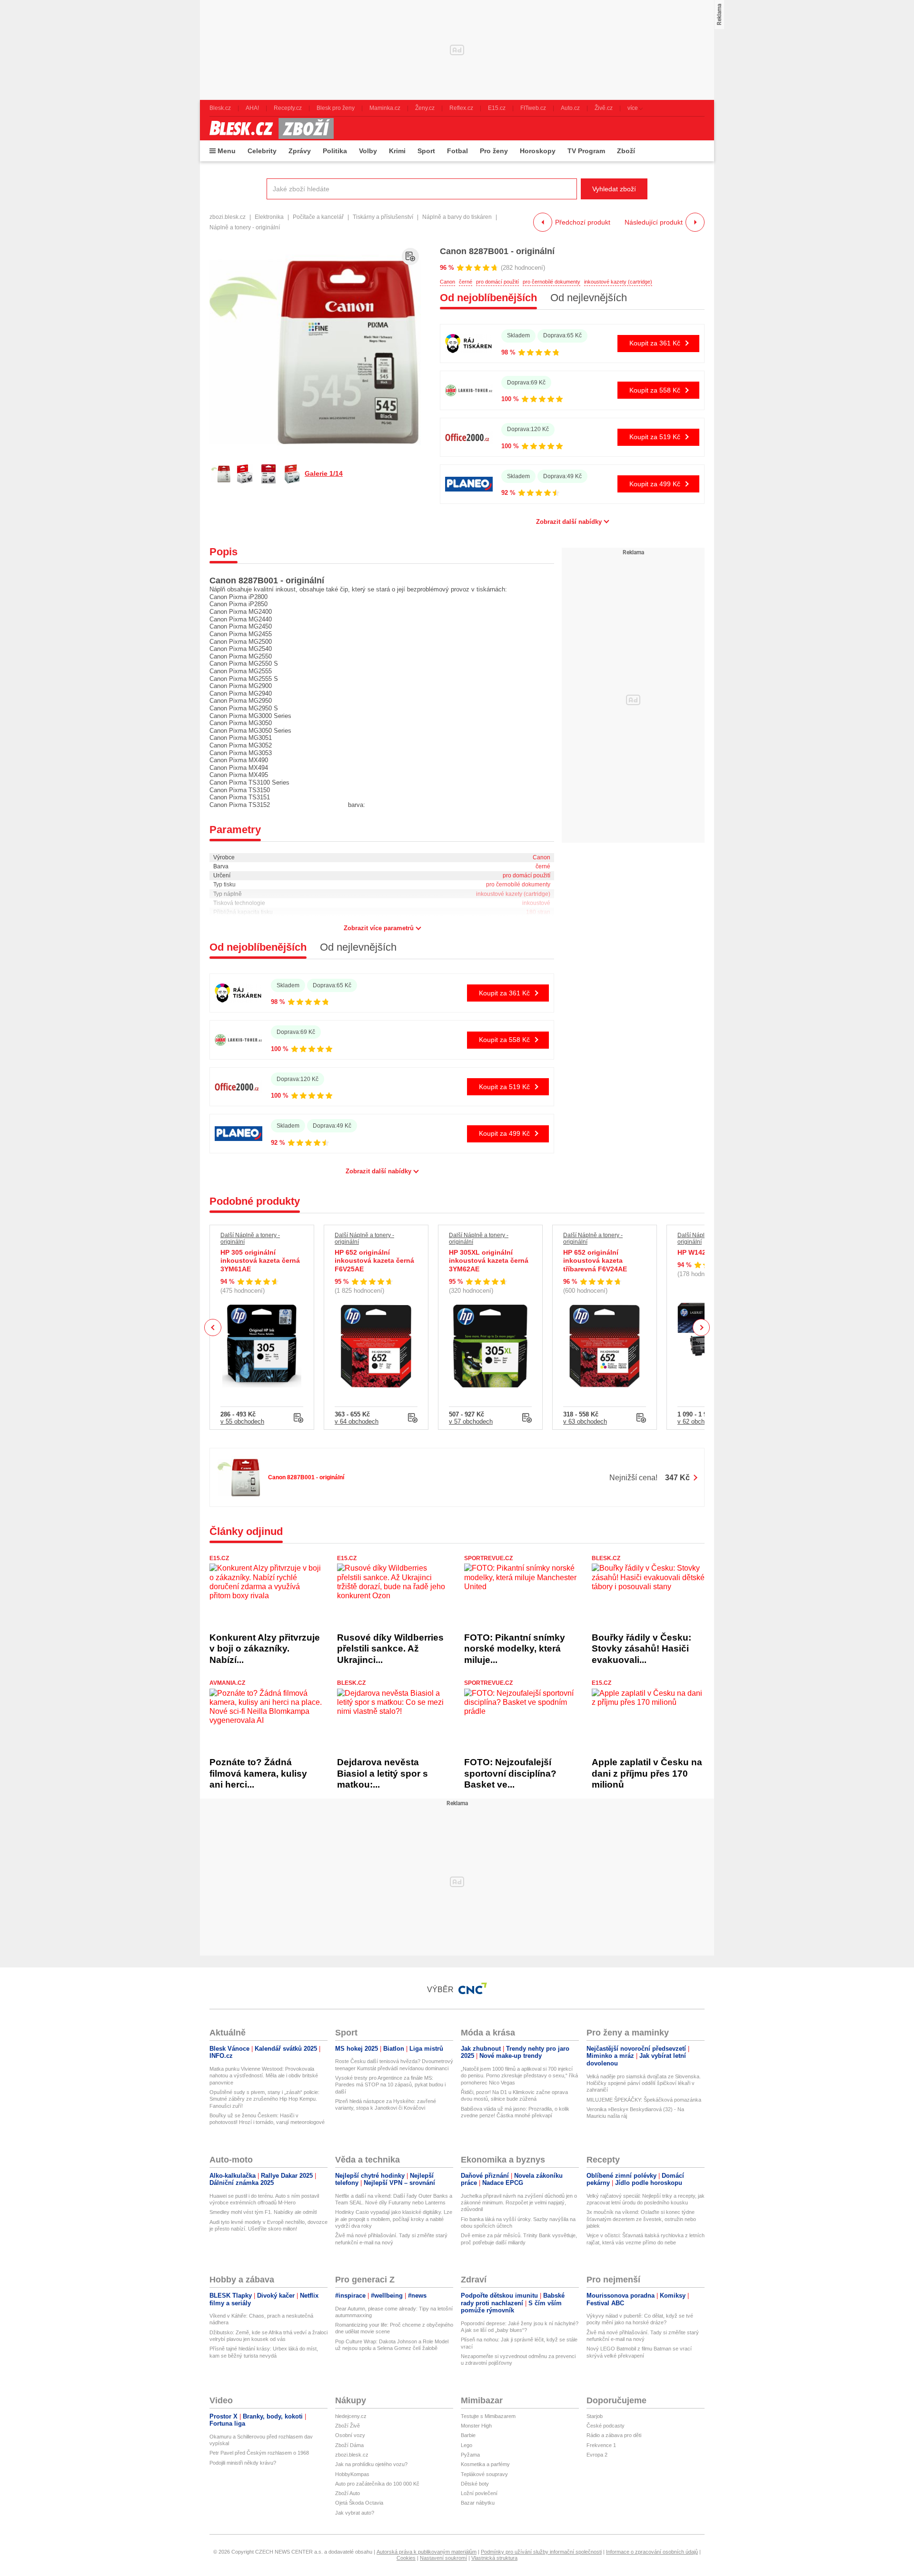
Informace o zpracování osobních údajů (652, 2552)
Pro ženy (494, 151)
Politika (335, 151)
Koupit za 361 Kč (655, 343)
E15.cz (219, 1558)
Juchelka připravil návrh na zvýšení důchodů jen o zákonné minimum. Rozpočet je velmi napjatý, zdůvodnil (519, 2203)
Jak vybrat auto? (355, 2513)
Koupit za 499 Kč (655, 484)
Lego (467, 2445)
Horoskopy (538, 151)
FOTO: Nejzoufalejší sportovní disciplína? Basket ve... (510, 1773)
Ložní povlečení (479, 2493)
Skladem (518, 335)
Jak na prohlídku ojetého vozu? (371, 2464)
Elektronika (269, 217)
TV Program (586, 151)
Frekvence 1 (601, 2445)
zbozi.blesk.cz (228, 217)
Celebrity (262, 151)
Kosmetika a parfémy (485, 2464)
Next (701, 1328)
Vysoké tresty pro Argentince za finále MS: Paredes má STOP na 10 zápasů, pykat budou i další (390, 2085)
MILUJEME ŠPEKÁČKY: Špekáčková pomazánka (644, 2100)
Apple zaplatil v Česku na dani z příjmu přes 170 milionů (647, 1773)
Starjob (595, 2416)
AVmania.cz (227, 1683)
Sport (426, 151)
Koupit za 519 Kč (655, 437)
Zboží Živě (348, 2426)
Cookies (406, 2558)
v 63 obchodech (585, 1421)
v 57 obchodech (471, 1421)
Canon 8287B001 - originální (497, 251)
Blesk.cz (606, 1558)
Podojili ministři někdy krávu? (243, 2463)
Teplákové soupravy (484, 2474)
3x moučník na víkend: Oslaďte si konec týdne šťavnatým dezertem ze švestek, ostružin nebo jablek (641, 2219)
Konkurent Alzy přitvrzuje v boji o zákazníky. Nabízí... (265, 1649)
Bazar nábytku (478, 2503)
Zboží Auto (348, 2493)
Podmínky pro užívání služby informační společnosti (541, 2552)
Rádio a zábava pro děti (614, 2435)
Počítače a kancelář (318, 217)
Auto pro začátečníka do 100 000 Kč (377, 2484)
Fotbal (457, 151)
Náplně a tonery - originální (245, 227)
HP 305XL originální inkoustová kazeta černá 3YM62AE (489, 1261)
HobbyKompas (352, 2474)
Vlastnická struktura (494, 2558)
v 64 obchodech (357, 1421)
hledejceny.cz (351, 2416)
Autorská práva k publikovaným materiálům (427, 2552)
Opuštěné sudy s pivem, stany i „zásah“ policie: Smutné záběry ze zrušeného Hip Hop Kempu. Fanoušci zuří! (264, 2099)
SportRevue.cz (488, 1558)
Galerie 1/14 (324, 473)
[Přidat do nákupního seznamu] (410, 256)
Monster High (476, 2426)
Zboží (626, 151)
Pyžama (470, 2455)
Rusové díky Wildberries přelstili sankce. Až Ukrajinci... (390, 1649)
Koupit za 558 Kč (655, 390)
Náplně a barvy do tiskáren (457, 217)
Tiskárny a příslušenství (383, 217)
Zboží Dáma (349, 2445)
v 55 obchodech (242, 1421)
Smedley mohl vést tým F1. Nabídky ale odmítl (263, 2212)
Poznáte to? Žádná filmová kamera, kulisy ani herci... (258, 1773)
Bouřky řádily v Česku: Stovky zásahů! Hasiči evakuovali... (641, 1649)
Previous (213, 1327)
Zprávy (300, 151)
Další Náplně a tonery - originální (250, 1239)
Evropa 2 (597, 2455)
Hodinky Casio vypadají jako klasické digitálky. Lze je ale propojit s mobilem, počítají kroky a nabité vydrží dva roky (394, 2219)
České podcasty (606, 2426)
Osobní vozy (350, 2435)
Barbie (468, 2435)
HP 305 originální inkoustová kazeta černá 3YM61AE (260, 1261)
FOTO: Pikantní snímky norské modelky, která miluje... (515, 1649)
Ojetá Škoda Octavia (359, 2503)
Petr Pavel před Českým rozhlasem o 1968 (259, 2453)
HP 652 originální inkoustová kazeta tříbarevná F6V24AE (595, 1261)
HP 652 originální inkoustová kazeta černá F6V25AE (374, 1261)
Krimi (397, 151)
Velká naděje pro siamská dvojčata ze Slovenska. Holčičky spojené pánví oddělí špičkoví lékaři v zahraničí (644, 2083)
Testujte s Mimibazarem (488, 2416)
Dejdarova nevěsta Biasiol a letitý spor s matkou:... (382, 1773)
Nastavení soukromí (443, 2558)
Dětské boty (475, 2484)
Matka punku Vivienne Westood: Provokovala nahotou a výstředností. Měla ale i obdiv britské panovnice (264, 2076)
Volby (368, 151)
